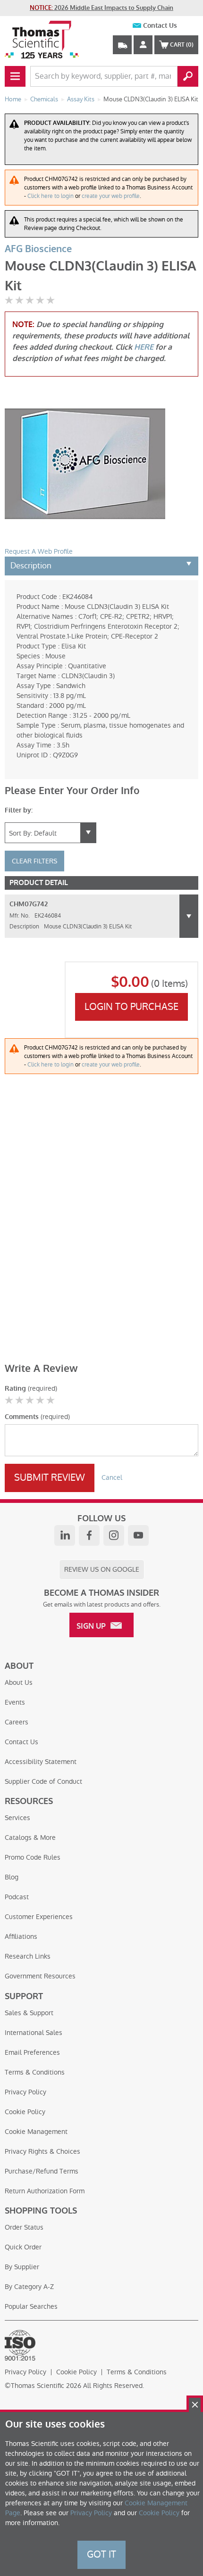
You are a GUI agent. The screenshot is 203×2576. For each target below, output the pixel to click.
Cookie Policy (25, 2112)
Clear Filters (34, 861)
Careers (17, 1722)
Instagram (114, 1535)
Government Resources (40, 1976)
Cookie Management (36, 2132)
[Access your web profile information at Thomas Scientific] (143, 45)
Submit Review (50, 1477)
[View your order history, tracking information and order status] (122, 45)
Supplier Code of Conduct (43, 1781)
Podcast (17, 1897)
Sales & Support (29, 2013)
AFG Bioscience (38, 249)
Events (15, 1702)
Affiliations (21, 1936)
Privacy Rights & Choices (42, 2151)
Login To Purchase (131, 1007)
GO (188, 76)
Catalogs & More (30, 1838)
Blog (12, 1877)
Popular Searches (31, 2306)
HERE (144, 347)
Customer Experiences (39, 1917)
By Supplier (22, 2267)
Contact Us (160, 26)
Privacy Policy (25, 2092)
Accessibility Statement (41, 1762)
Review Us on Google (102, 1569)
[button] (189, 916)
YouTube (138, 1535)
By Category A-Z (29, 2287)
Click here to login (51, 196)
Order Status (24, 2227)
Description (31, 566)
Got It (101, 2554)
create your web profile (111, 196)
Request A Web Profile (39, 551)
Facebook (89, 1535)
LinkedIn (65, 1535)
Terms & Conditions (35, 2072)
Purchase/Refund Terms (42, 2171)
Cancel (112, 1477)
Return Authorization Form (45, 2191)
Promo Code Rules (33, 1857)
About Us (19, 1682)
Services (17, 1818)
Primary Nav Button (15, 76)
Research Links (28, 1956)
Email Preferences (32, 2052)
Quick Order (23, 2247)
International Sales (34, 2033)
